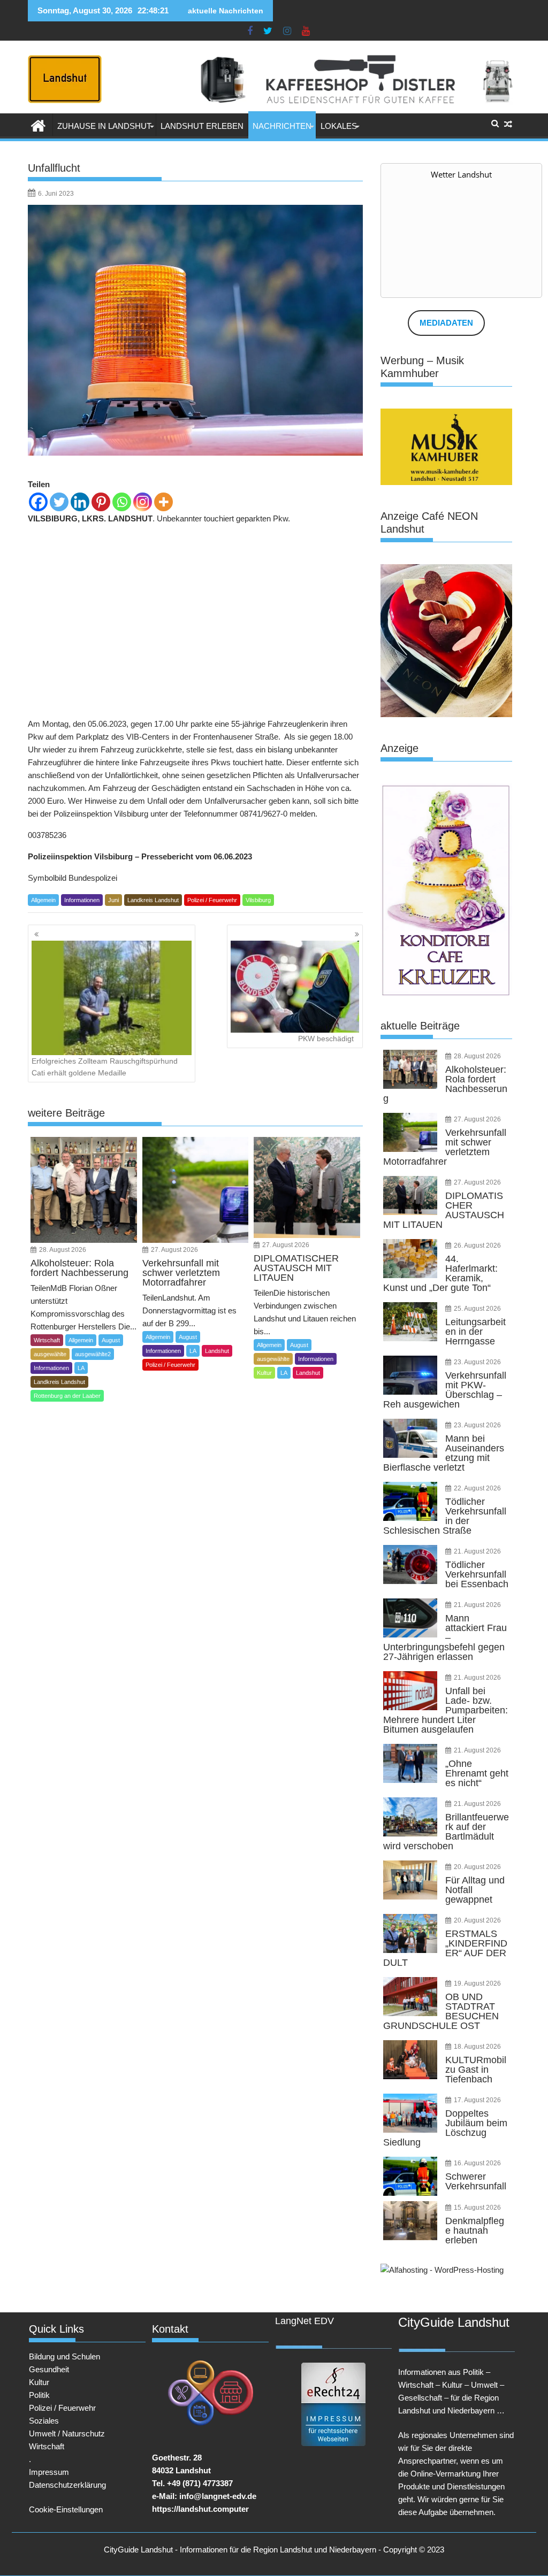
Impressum (49, 2472)
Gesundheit (49, 2369)
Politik (39, 2395)
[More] (163, 502)
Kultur (264, 1373)
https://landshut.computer (200, 2509)
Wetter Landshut (461, 174)
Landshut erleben (202, 126)
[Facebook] (38, 502)
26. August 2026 (477, 1245)
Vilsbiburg (258, 900)
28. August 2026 (63, 1250)
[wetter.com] (410, 288)
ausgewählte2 (93, 1354)
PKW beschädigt (326, 1039)
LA (81, 1368)
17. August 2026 (477, 2100)
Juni (113, 900)
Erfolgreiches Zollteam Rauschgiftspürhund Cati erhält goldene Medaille (105, 1067)
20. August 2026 (477, 1867)
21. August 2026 (477, 1551)
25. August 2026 (477, 1309)
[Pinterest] (101, 502)
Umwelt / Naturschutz (67, 2433)
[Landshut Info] (38, 125)
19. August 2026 (477, 1983)
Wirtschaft (47, 1340)
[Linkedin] (80, 502)
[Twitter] (59, 502)
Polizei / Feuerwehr (212, 900)
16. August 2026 (477, 2163)
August (111, 1340)
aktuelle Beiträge (420, 1026)
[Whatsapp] (122, 502)
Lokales (339, 126)
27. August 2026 (174, 1250)
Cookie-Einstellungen (66, 2509)
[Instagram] (143, 502)
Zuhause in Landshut (104, 126)
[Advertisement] (195, 621)
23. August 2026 (477, 1362)
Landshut (217, 1351)
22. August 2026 (477, 1488)
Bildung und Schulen (64, 2356)
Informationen (82, 900)
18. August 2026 (477, 2047)
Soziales (44, 2421)
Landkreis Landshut (153, 900)
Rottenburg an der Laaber (67, 1396)
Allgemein (43, 900)
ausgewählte (50, 1354)
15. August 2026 (477, 2208)
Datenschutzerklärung (67, 2485)
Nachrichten (282, 126)
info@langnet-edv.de (218, 2496)
